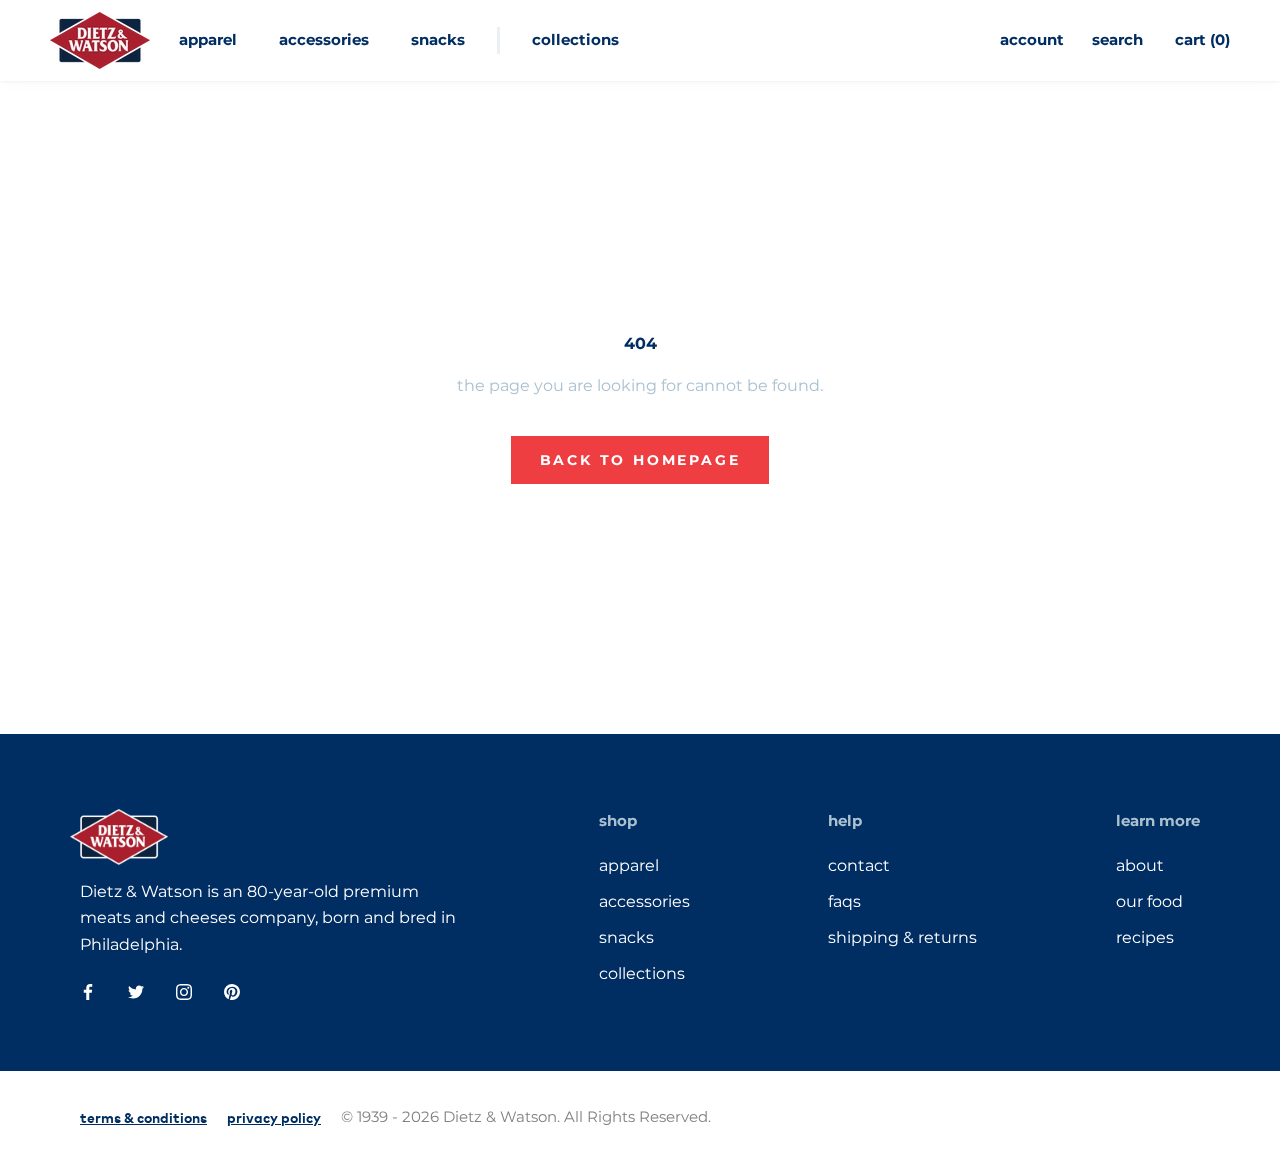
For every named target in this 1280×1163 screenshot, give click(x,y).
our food (1149, 901)
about (1140, 865)
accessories (324, 39)
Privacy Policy (274, 1116)
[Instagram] (184, 991)
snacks (438, 39)
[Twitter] (136, 991)
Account (1032, 39)
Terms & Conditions (143, 1116)
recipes (1145, 937)
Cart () (1202, 39)
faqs (844, 901)
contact (859, 865)
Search (1117, 39)
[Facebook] (88, 991)
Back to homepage (640, 460)
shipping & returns (902, 937)
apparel (208, 39)
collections (575, 39)
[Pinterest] (232, 991)
